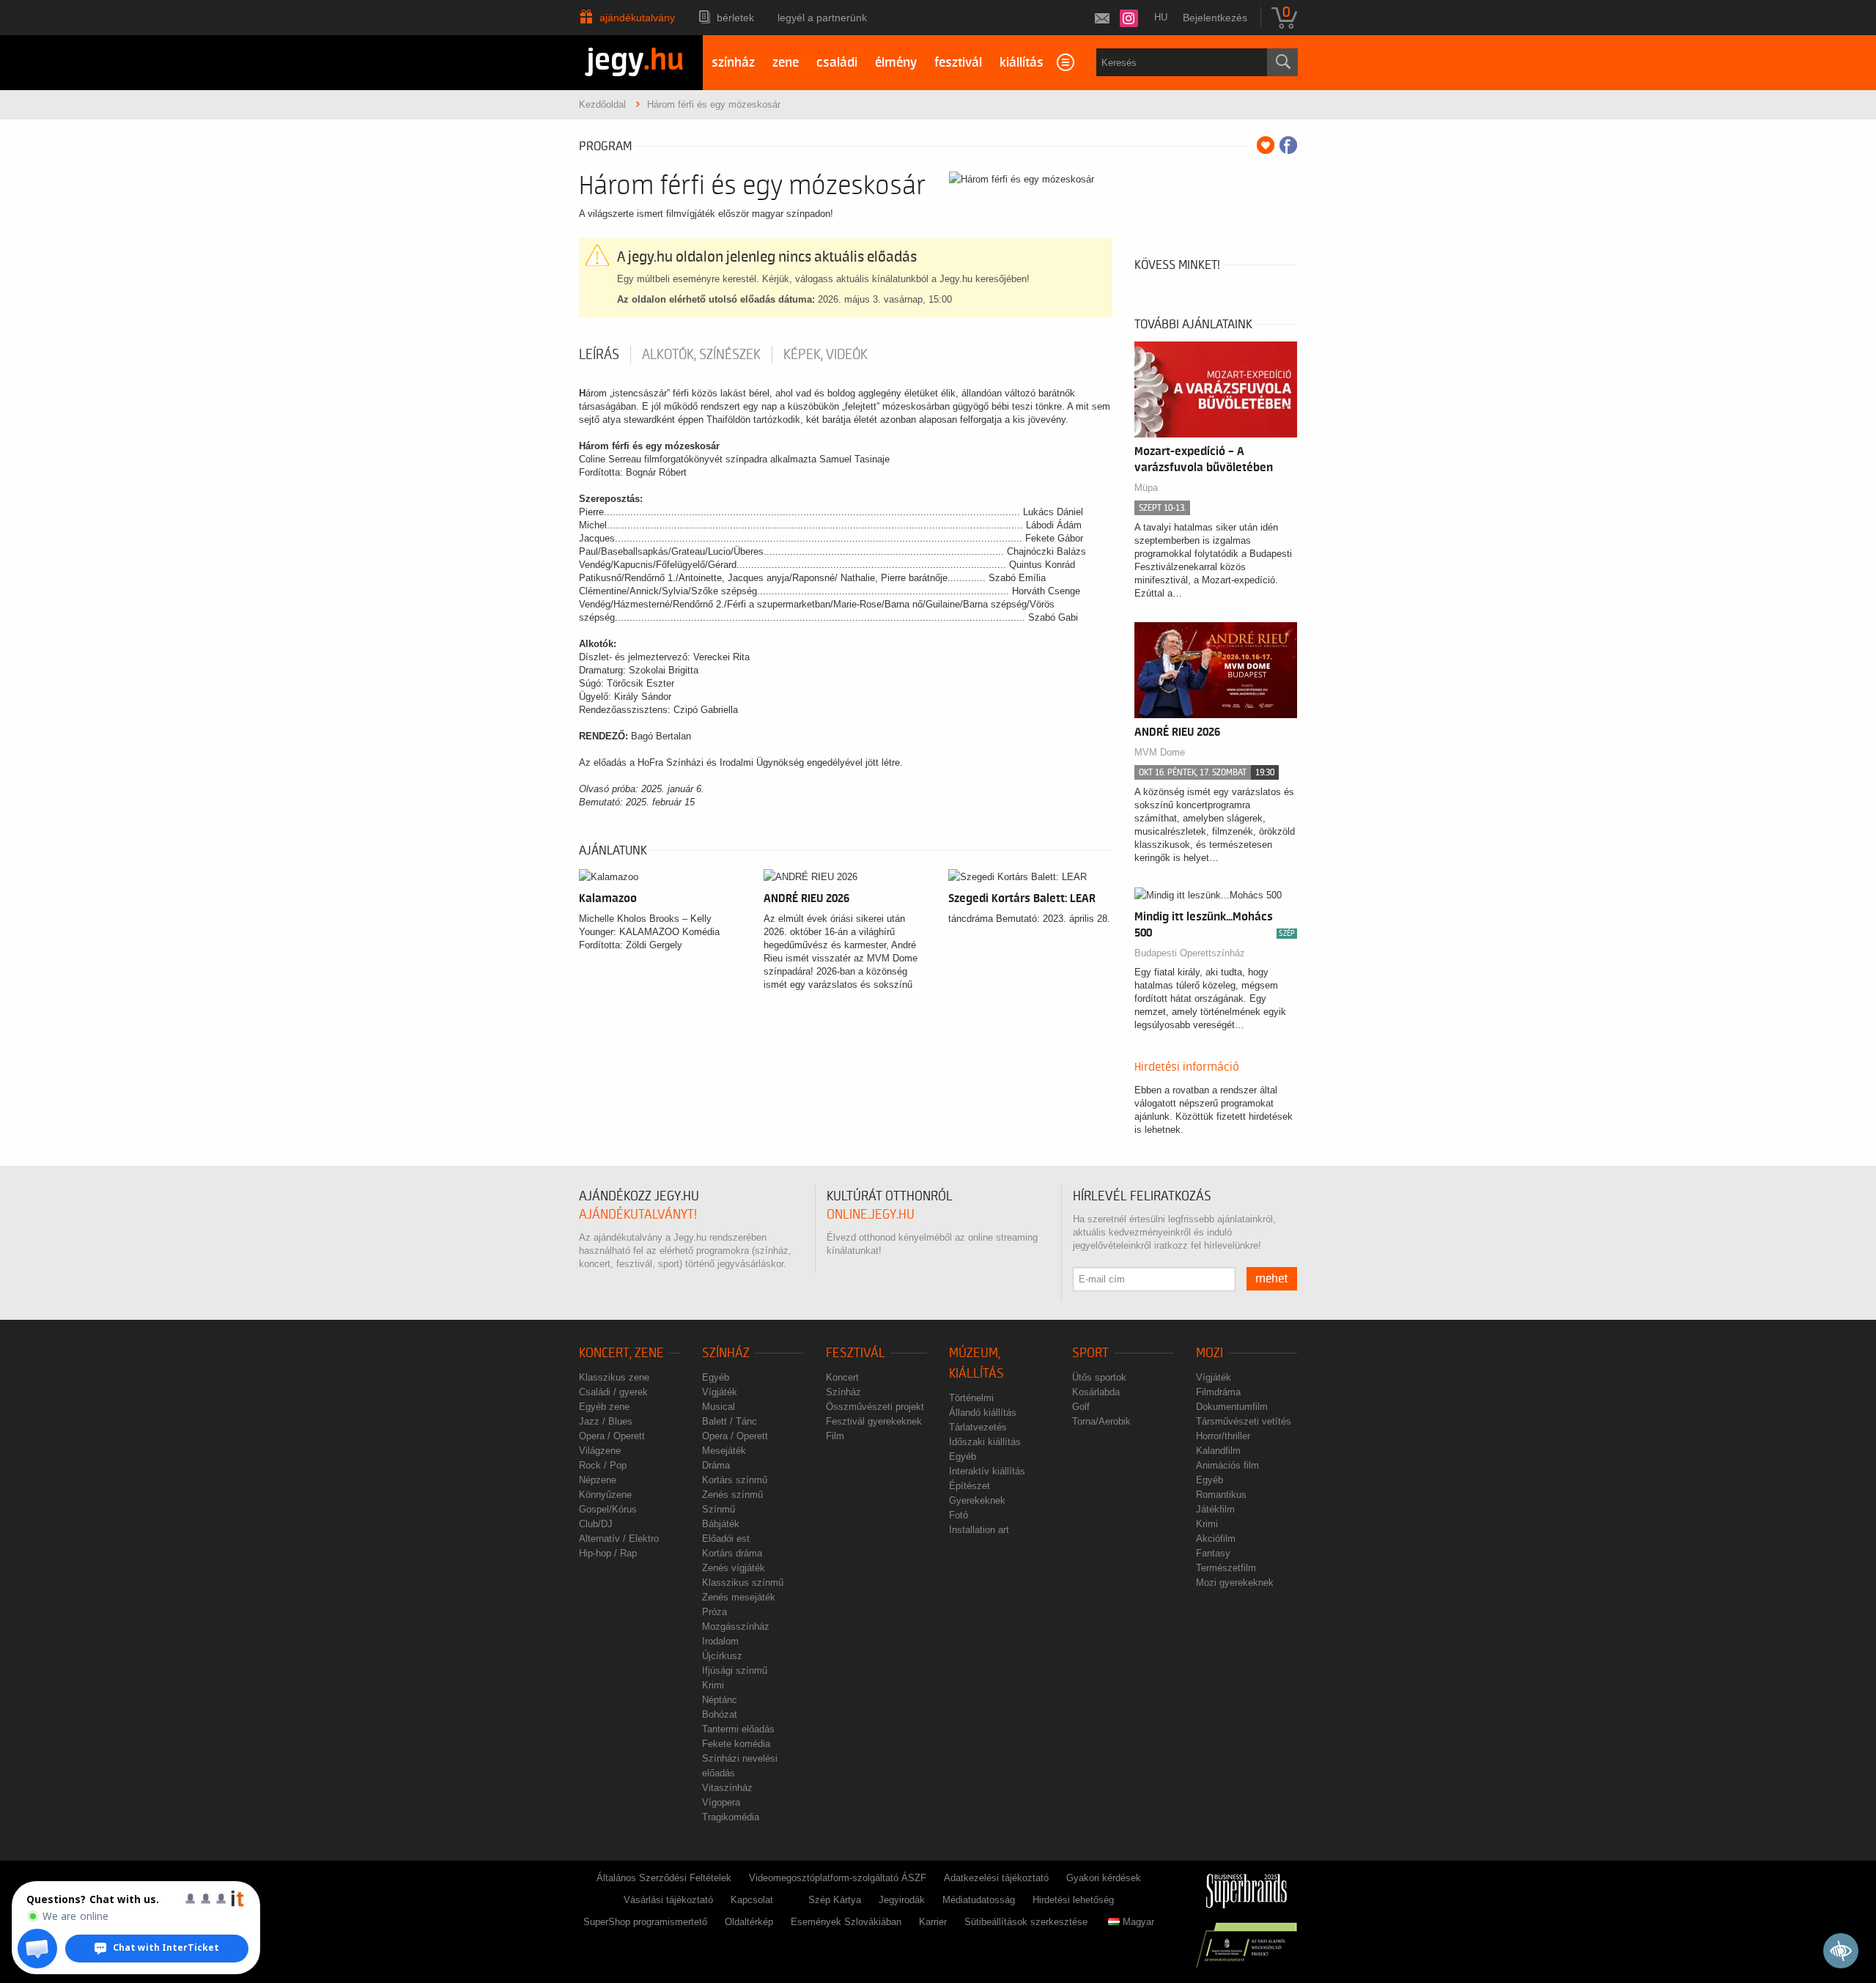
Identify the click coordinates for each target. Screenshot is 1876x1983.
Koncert (842, 1377)
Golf (1081, 1407)
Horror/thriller (1223, 1436)
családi (837, 63)
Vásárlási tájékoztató (668, 1900)
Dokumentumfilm (1232, 1407)
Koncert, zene (621, 1353)
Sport (1090, 1353)
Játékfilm (1215, 1509)
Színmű (719, 1509)
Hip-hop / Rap (608, 1553)
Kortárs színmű (735, 1480)
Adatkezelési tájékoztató (996, 1878)
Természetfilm (1226, 1568)
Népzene (598, 1480)
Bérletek (735, 18)
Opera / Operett (612, 1436)
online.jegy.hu (871, 1215)
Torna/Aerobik (1101, 1421)
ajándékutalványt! (638, 1215)
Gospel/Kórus (608, 1509)
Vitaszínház (727, 1788)
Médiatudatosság (979, 1900)
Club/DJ (596, 1524)
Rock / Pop (603, 1465)
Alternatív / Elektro (619, 1539)
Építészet (970, 1486)
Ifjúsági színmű (735, 1670)
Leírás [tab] (599, 355)
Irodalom (720, 1641)
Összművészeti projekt (875, 1407)
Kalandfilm (1218, 1451)
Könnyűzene (605, 1495)
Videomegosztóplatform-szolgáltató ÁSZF (838, 1878)
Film (835, 1436)
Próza (714, 1612)
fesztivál (958, 63)
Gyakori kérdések (1104, 1878)
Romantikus (1221, 1495)
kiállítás (1022, 63)
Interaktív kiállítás (987, 1471)
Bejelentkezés (1215, 18)
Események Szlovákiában (846, 1922)
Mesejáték (724, 1451)
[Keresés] (1282, 62)
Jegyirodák (902, 1900)
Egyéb (716, 1377)
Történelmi (971, 1398)
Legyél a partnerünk (822, 18)
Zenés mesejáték (739, 1597)
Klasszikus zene (614, 1377)
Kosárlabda (1096, 1392)
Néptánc (720, 1700)
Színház (726, 1353)
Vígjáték (720, 1392)
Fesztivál (856, 1353)
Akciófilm (1216, 1539)
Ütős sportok (1099, 1377)
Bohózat (720, 1714)
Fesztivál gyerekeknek (874, 1421)
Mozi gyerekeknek (1235, 1583)
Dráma (716, 1465)
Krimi (713, 1685)
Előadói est (726, 1539)
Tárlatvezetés (978, 1427)
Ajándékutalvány (637, 18)
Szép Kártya (835, 1900)
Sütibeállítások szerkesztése (1026, 1922)
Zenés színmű (732, 1495)
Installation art (979, 1530)
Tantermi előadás (738, 1729)
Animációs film (1227, 1465)
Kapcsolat (752, 1900)
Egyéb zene (604, 1407)
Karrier (933, 1922)
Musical (719, 1407)
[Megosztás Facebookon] (1288, 145)
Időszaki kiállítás (985, 1442)
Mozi (1210, 1353)
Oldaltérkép (749, 1922)
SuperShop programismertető (645, 1922)
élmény (896, 63)
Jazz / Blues (606, 1421)
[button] (37, 1949)
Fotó (959, 1515)
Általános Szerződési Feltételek (664, 1878)
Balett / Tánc (730, 1421)
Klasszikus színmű (743, 1583)
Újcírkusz (722, 1656)
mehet (1272, 1279)
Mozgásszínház (736, 1626)
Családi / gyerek (613, 1392)
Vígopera (721, 1802)
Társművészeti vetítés (1244, 1421)
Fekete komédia (736, 1744)
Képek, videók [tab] (826, 355)
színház (733, 63)
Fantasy (1213, 1553)
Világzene (600, 1451)
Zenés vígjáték (734, 1568)
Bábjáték (721, 1524)
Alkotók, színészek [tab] (701, 355)
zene (786, 63)
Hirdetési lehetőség (1073, 1900)
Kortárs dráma (732, 1553)
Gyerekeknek (977, 1500)
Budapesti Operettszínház (1190, 953)
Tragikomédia (731, 1817)
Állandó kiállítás (983, 1413)
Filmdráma (1218, 1392)
